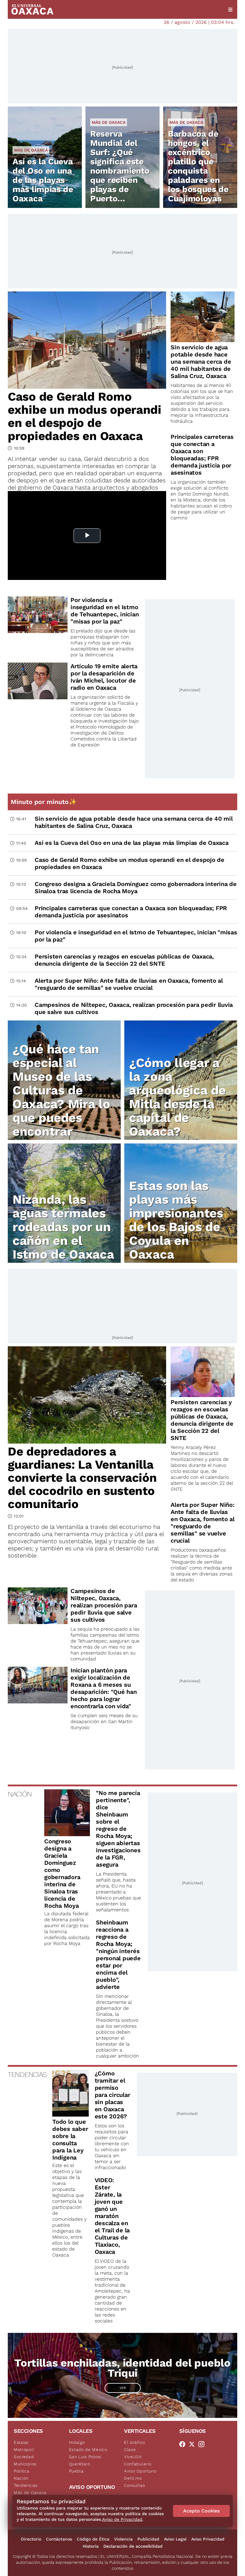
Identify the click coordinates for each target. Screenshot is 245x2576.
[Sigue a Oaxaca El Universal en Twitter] (194, 2444)
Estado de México (88, 2450)
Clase (130, 2450)
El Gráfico (135, 2442)
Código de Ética (93, 2539)
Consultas (134, 2485)
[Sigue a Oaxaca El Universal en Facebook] (184, 2444)
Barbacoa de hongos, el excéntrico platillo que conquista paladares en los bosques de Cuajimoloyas (198, 166)
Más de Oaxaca (31, 150)
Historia (91, 2546)
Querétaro (80, 2464)
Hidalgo (77, 2442)
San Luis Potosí (85, 2457)
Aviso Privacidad (208, 2539)
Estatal (21, 2442)
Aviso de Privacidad (122, 2519)
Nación (21, 2478)
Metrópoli (24, 2450)
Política (22, 2471)
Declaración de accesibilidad (133, 2546)
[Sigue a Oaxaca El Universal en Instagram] (203, 2444)
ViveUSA (133, 2457)
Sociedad (24, 2457)
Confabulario (138, 2464)
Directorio (31, 2539)
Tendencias (26, 2485)
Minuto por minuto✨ (45, 802)
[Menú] (230, 10)
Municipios (25, 2464)
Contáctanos (59, 2539)
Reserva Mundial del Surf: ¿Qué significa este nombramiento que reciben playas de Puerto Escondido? (120, 171)
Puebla (76, 2471)
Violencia (123, 2539)
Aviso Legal (175, 2539)
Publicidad (148, 2539)
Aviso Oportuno (140, 2471)
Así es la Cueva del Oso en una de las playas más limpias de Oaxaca (43, 180)
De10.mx (133, 2478)
